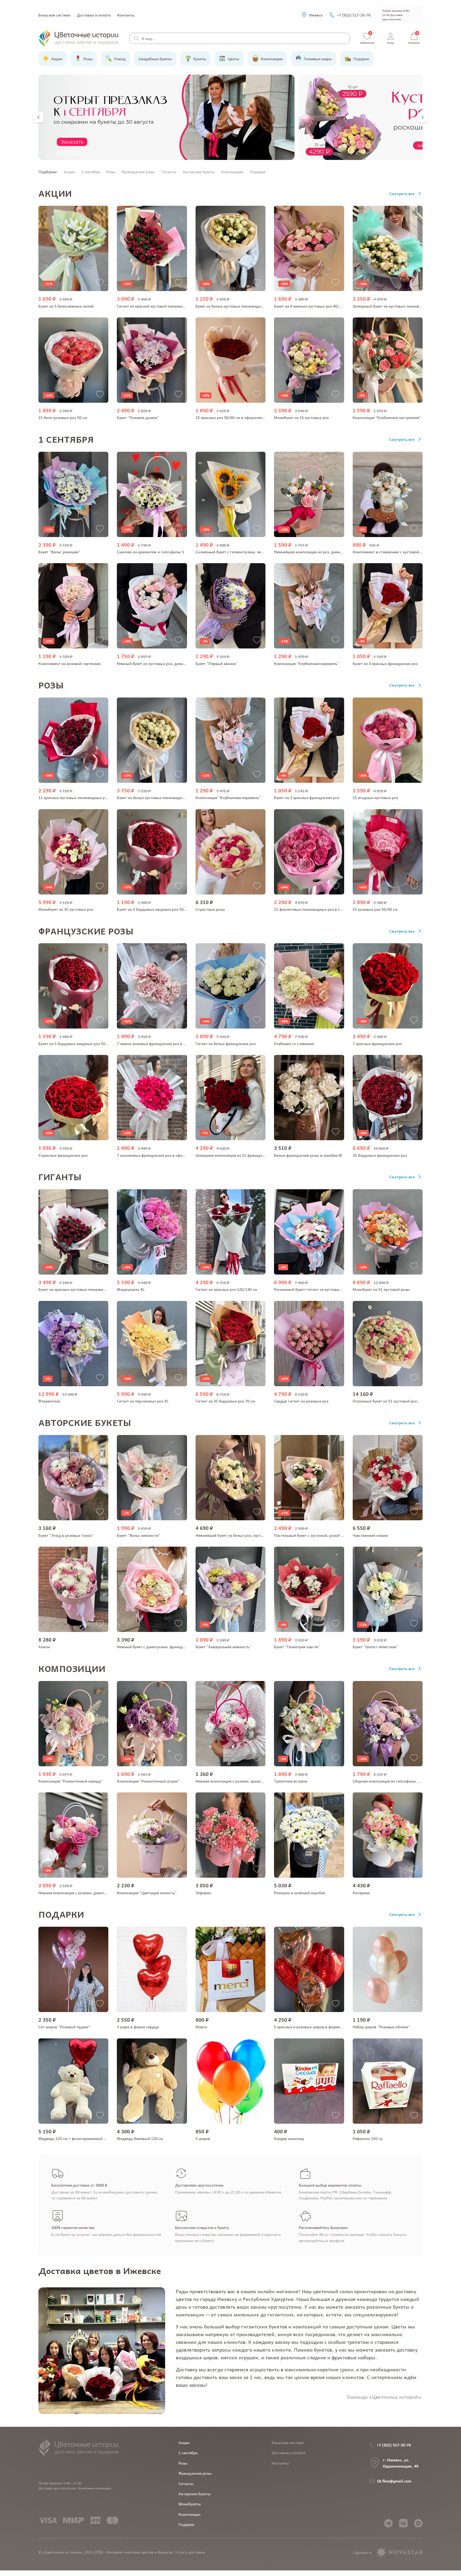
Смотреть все (402, 193)
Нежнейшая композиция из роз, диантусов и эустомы (322, 552)
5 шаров (203, 2138)
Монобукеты (190, 2504)
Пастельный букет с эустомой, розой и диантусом (319, 1535)
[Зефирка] (230, 1835)
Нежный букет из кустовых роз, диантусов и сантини (164, 663)
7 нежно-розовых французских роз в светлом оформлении (169, 1043)
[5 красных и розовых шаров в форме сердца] (309, 1969)
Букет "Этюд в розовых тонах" (66, 1535)
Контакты (126, 15)
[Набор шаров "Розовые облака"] (388, 1969)
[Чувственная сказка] (388, 1478)
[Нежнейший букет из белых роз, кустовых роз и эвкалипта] (230, 1478)
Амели (44, 1647)
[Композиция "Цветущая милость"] (152, 1835)
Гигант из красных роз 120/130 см (226, 1289)
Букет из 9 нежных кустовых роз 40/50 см (311, 306)
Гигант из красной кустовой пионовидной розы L (161, 306)
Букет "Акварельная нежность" (223, 1647)
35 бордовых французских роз (380, 1155)
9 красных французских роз (63, 1155)
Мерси (201, 2027)
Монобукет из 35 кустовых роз (66, 909)
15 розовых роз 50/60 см (375, 909)
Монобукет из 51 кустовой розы (381, 1289)
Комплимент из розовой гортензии (69, 663)
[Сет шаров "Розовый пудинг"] (73, 1969)
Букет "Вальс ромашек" (59, 552)
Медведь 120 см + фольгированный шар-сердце (82, 2138)
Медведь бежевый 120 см (140, 2138)
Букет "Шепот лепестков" (375, 1647)
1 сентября (91, 172)
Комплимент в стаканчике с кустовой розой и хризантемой (405, 552)
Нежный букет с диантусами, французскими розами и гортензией (175, 1647)
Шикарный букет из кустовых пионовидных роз (395, 306)
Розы (111, 172)
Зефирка (203, 1893)
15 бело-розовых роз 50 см (63, 417)
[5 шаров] (230, 2081)
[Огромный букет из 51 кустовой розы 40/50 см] (388, 1344)
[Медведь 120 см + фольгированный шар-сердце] (73, 2081)
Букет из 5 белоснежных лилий (66, 306)
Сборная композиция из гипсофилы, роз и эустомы (398, 1781)
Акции (69, 172)
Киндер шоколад (289, 2138)
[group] (166, 117)
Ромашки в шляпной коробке (299, 1893)
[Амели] (73, 1589)
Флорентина (49, 1401)
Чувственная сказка (370, 1535)
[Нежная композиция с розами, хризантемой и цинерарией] (230, 1724)
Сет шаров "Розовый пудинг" (65, 2027)
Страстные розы (210, 909)
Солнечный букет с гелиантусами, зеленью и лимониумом (247, 552)
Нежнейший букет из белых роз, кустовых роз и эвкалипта (248, 1535)
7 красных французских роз (377, 1043)
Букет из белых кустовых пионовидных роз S (236, 306)
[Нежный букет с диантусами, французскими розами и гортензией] (152, 1589)
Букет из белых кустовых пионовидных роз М (158, 797)
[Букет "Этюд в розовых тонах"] (73, 1478)
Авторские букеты (199, 172)
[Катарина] (388, 1835)
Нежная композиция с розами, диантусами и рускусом (87, 1893)
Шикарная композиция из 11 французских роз (236, 1155)
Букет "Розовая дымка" (138, 417)
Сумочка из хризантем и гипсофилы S (150, 552)
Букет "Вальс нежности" (138, 1535)
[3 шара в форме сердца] (152, 1969)
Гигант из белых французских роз (226, 1043)
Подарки (258, 172)
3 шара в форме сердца (138, 2027)
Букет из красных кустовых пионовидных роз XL (82, 1289)
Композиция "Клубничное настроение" (387, 417)
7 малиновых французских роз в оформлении (157, 1155)
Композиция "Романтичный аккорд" (71, 1781)
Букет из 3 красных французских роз (385, 663)
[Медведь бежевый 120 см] (152, 2081)
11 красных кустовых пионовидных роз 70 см (79, 797)
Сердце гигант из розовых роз (301, 1401)
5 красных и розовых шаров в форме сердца (314, 2027)
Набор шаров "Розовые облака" (381, 2027)
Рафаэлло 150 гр (368, 2138)
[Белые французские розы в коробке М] (309, 1098)
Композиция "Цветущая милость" (147, 1893)
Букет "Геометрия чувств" (297, 1647)
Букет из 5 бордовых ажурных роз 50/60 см (156, 909)
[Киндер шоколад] (309, 2081)
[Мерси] (230, 1969)
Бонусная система (54, 15)
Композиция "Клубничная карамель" (307, 663)
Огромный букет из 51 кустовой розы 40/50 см (395, 1401)
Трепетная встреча (291, 1781)
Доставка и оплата (94, 15)
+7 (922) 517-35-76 (354, 15)
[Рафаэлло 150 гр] (388, 2081)
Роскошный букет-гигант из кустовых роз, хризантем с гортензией (334, 1289)
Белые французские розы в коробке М (308, 1155)
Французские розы (138, 172)
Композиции (232, 172)
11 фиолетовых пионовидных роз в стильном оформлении (326, 909)
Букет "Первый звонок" (217, 663)
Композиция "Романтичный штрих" (148, 1781)
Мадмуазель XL (131, 1289)
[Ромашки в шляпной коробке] (309, 1835)
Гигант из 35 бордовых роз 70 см (225, 1401)
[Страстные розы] (230, 852)
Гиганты (169, 172)
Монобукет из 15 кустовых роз (301, 417)
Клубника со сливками (294, 1043)
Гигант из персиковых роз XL (143, 1401)
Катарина (361, 1893)
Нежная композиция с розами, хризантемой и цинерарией (247, 1781)
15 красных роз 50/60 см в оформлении (231, 417)
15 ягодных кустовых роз (375, 797)
